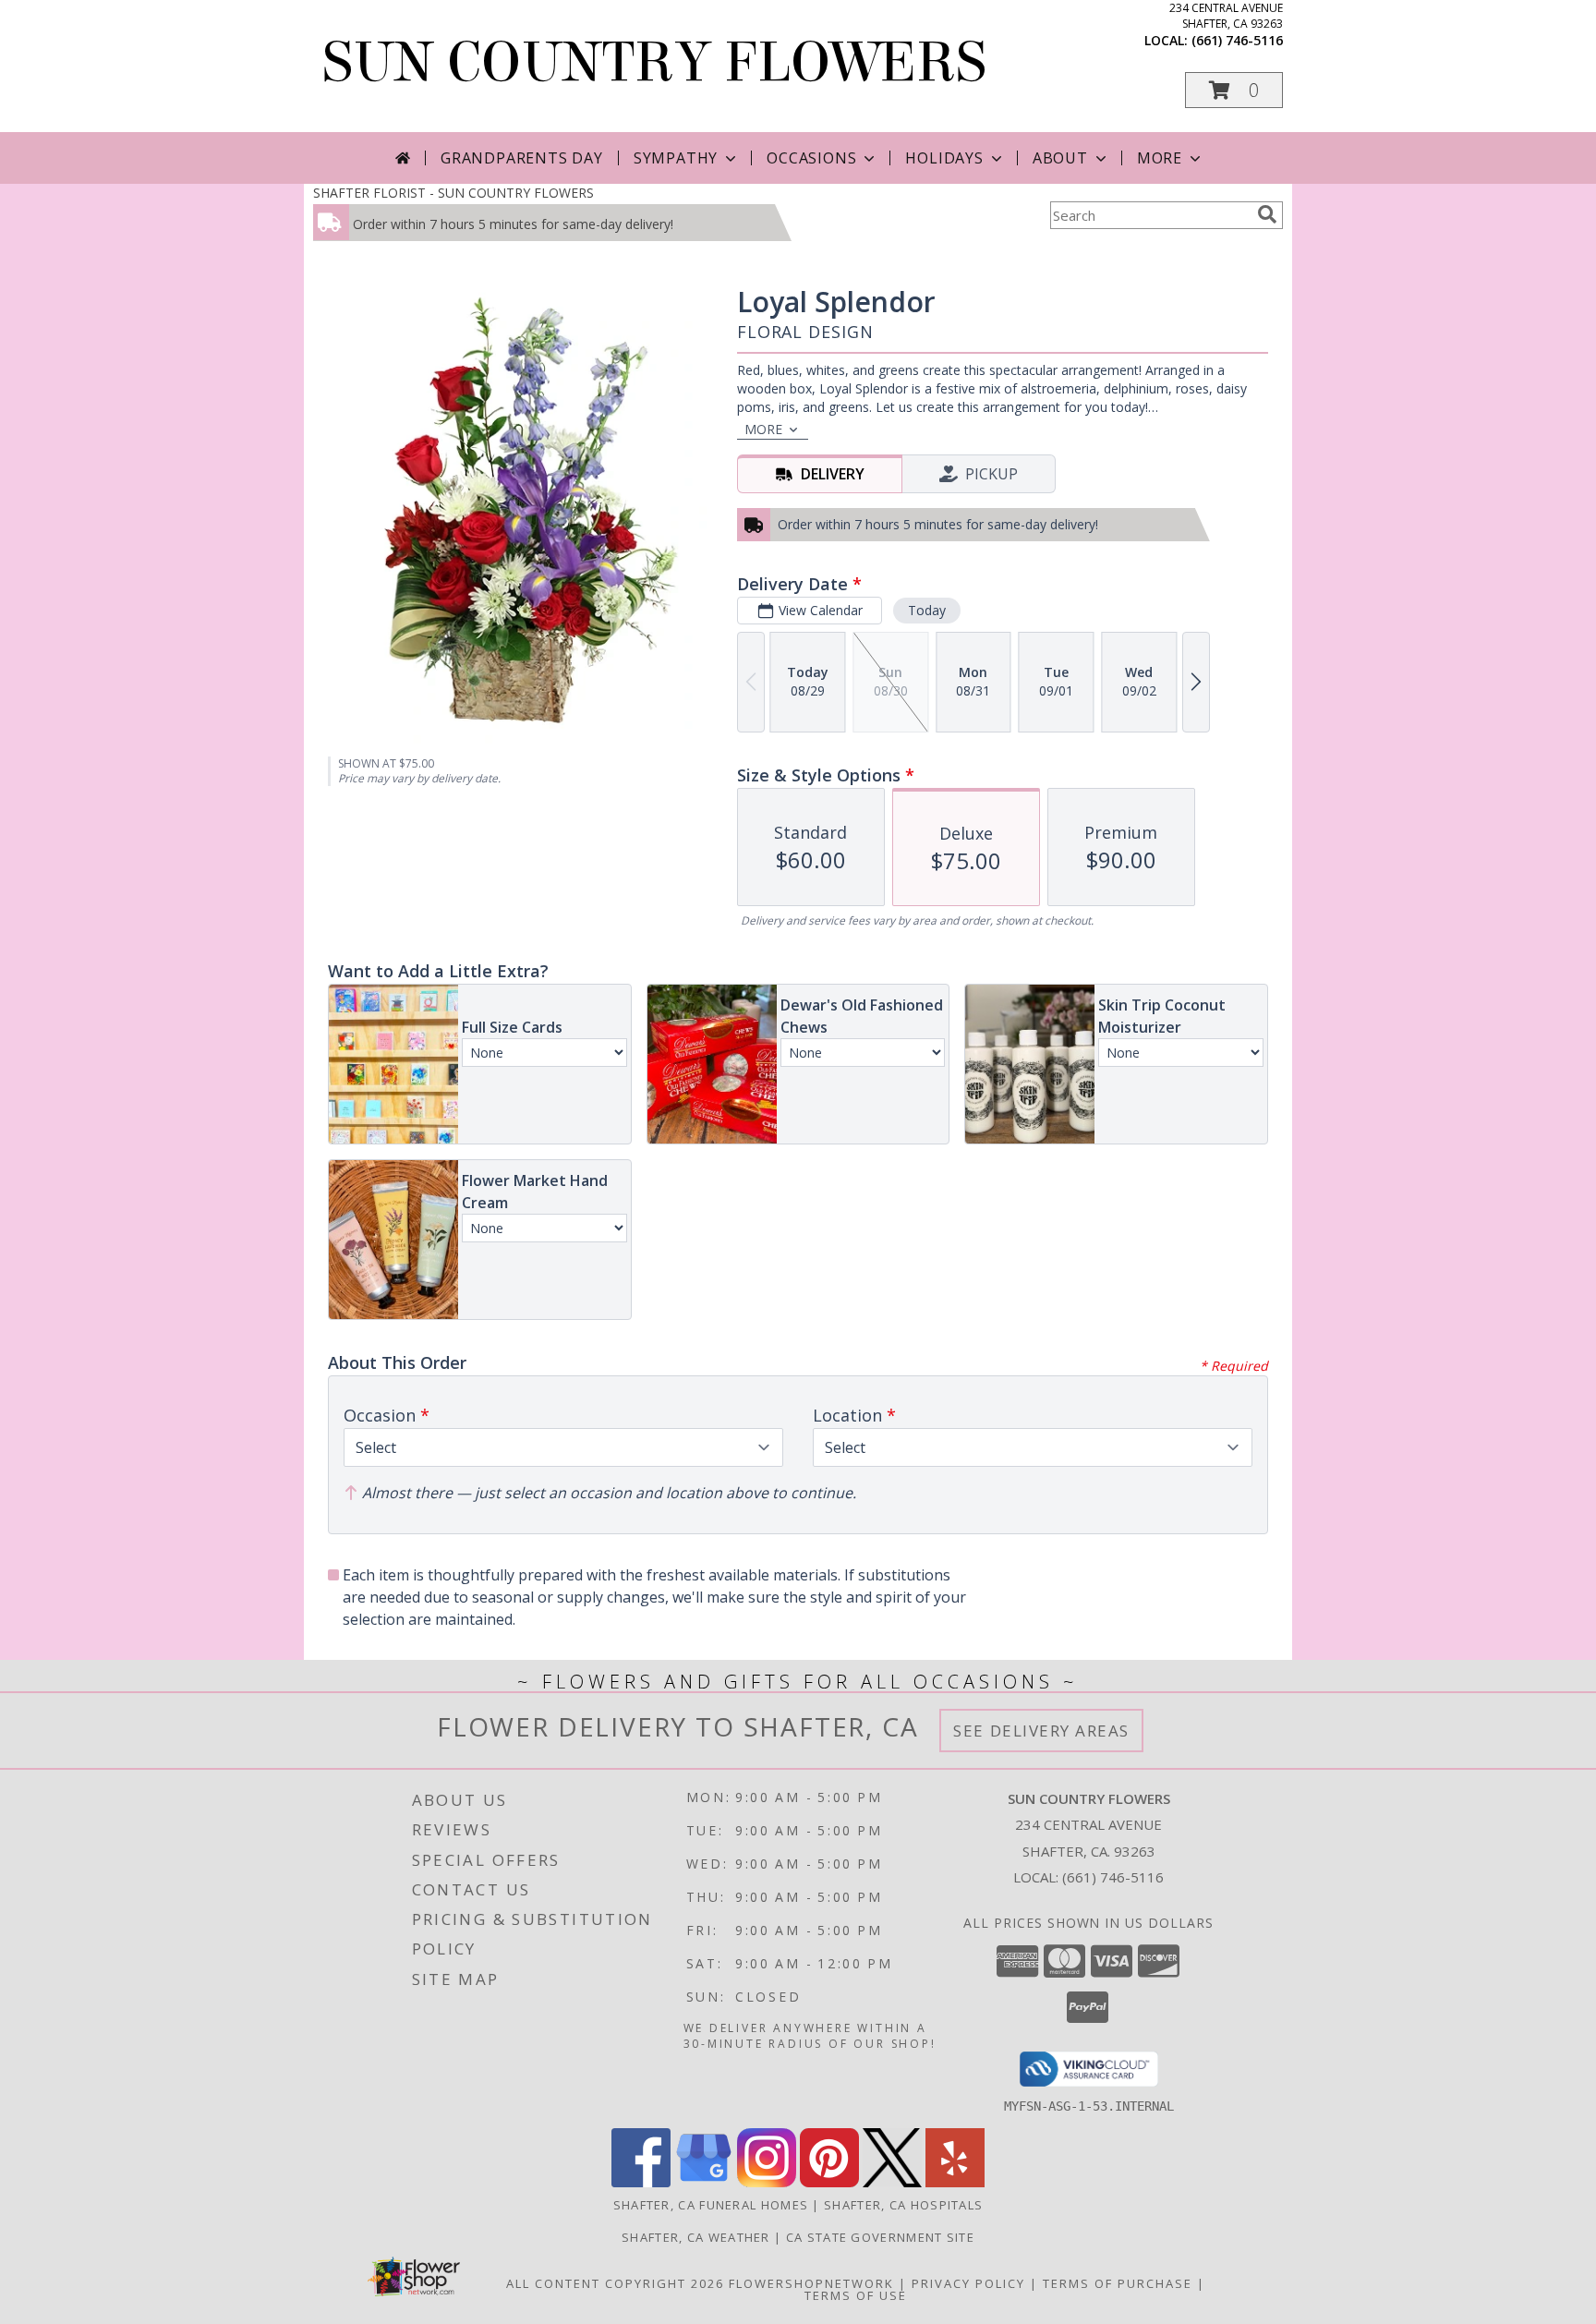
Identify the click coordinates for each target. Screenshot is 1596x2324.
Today (927, 610)
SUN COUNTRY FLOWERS (654, 62)
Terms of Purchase (1118, 2283)
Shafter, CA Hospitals (903, 2205)
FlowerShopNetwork (811, 2283)
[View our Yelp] (955, 2182)
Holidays (944, 158)
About (1060, 158)
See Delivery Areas (1041, 1731)
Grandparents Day (522, 158)
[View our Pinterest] (829, 2182)
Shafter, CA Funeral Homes (711, 2205)
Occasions (811, 158)
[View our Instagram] (767, 2182)
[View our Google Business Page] (704, 2182)
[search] (1267, 214)
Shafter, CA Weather (696, 2237)
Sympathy (676, 158)
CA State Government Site (880, 2237)
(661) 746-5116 (1237, 40)
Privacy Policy (968, 2283)
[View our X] (892, 2182)
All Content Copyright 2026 (615, 2283)
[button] (1234, 90)
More (1160, 158)
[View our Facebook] (641, 2182)
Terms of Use (856, 2295)
